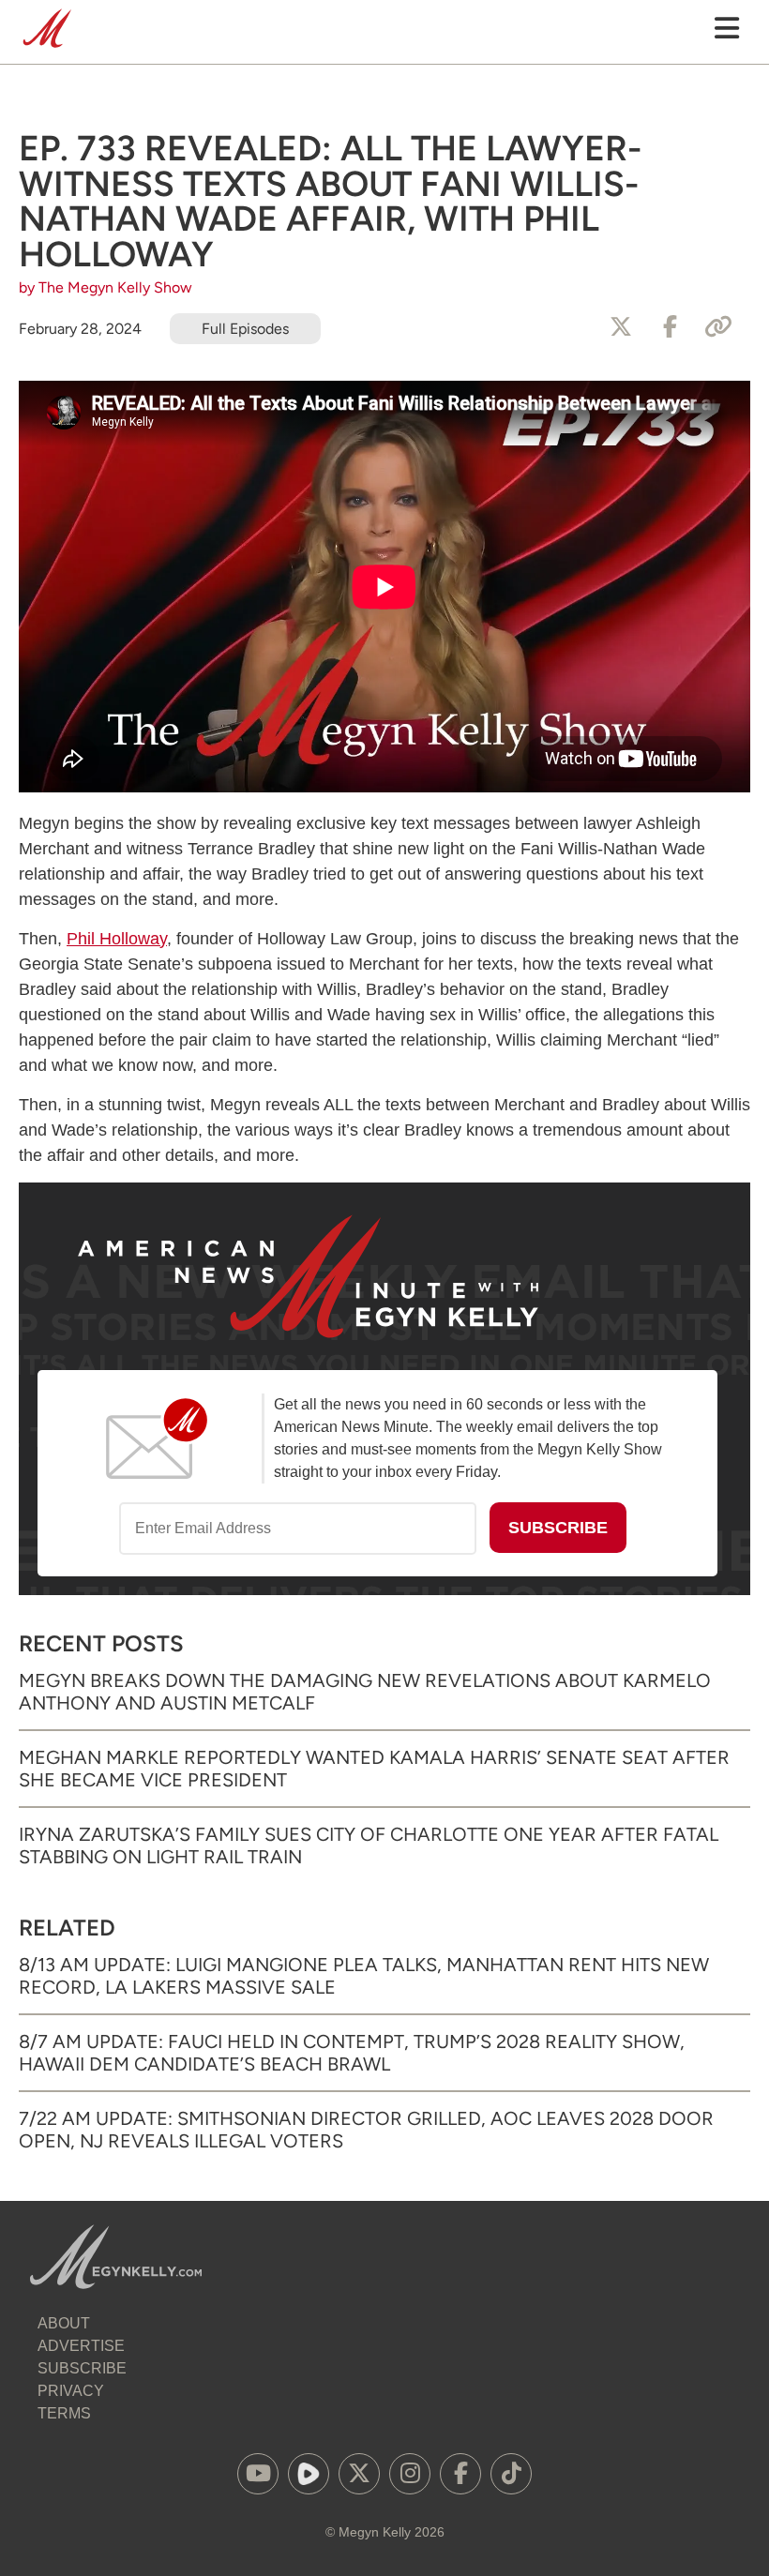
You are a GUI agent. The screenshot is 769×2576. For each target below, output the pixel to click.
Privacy (71, 2391)
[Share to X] (621, 327)
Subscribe (82, 2368)
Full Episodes (245, 329)
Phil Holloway (117, 939)
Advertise (81, 2346)
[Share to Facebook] (670, 327)
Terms (64, 2413)
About (64, 2323)
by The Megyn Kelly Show (106, 287)
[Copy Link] (718, 327)
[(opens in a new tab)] (258, 2474)
